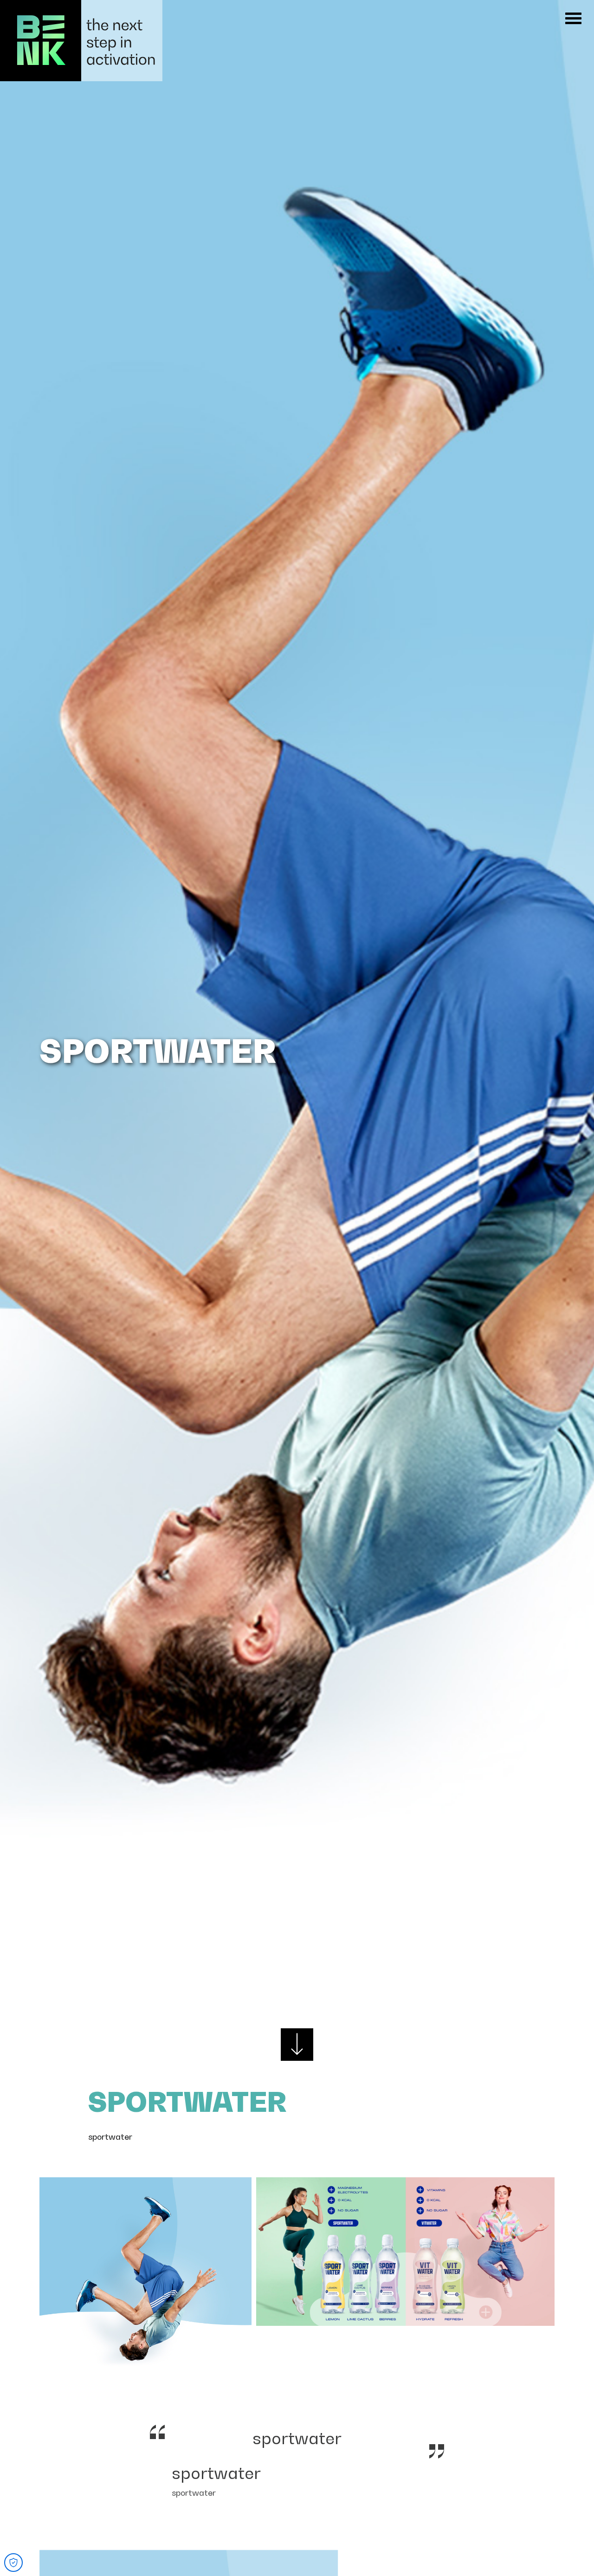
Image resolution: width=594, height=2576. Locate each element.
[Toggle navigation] (573, 18)
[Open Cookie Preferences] (13, 2563)
